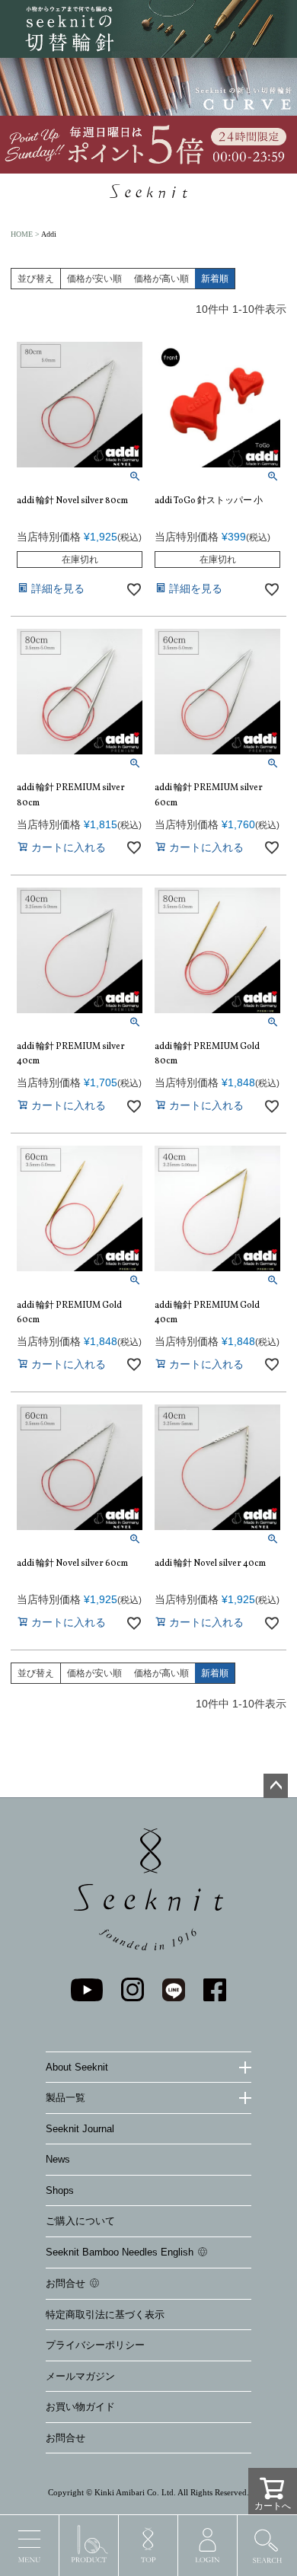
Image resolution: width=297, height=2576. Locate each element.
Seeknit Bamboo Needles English (120, 2252)
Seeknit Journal (80, 2129)
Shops (60, 2190)
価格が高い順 (161, 279)
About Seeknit (77, 2067)
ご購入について (80, 2221)
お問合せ (65, 2283)
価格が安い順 (94, 279)
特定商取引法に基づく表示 (105, 2315)
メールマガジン (80, 2376)
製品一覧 (65, 2098)
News (58, 2159)
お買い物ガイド (80, 2407)
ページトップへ (276, 1786)
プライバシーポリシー (95, 2345)
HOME (22, 234)
